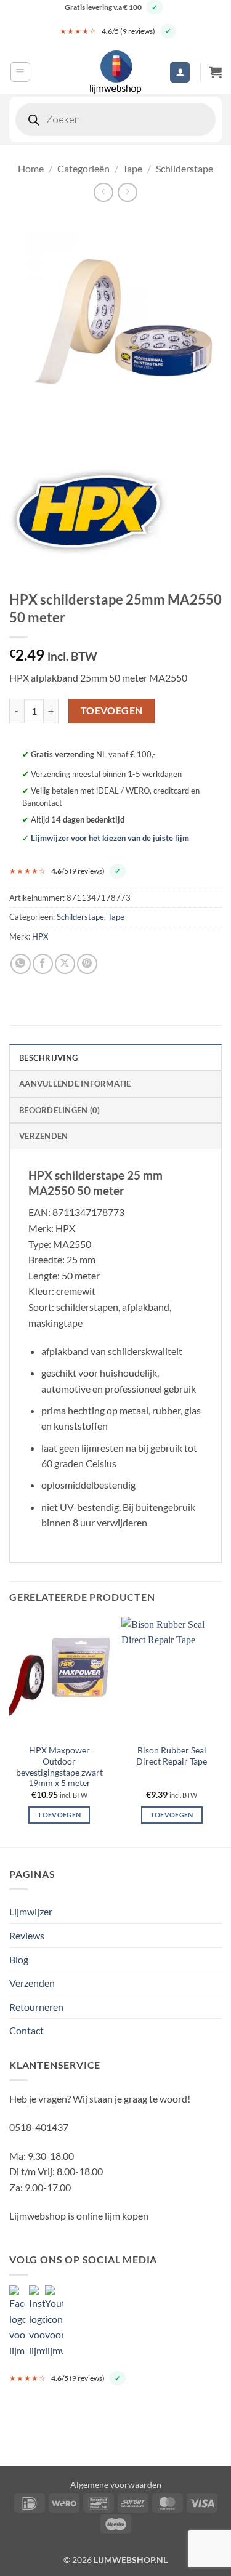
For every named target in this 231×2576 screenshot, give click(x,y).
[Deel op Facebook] (43, 964)
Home (31, 168)
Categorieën (83, 168)
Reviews (27, 1935)
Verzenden (32, 1983)
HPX (40, 936)
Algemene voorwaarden (116, 2485)
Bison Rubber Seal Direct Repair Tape (172, 1756)
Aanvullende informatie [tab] (75, 1084)
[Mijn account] (180, 72)
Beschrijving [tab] (48, 1058)
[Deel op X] (65, 964)
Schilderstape (184, 168)
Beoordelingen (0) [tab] (59, 1110)
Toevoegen (112, 710)
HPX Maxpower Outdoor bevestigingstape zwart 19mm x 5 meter (59, 1767)
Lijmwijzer (31, 1911)
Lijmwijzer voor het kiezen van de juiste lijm (110, 838)
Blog (19, 1959)
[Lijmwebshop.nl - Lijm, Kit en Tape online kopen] (116, 72)
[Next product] (103, 192)
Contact (26, 2030)
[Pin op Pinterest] (87, 964)
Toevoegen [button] (59, 1815)
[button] (20, 72)
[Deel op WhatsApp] (21, 964)
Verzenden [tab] (43, 1136)
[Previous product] (127, 192)
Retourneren (36, 2007)
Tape (132, 168)
